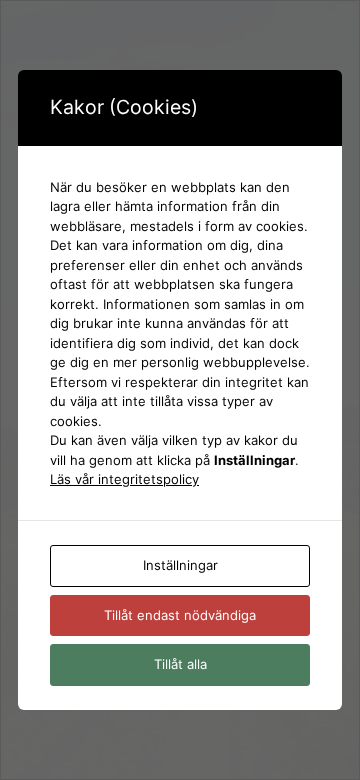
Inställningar (180, 565)
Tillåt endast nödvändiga (180, 615)
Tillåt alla (180, 664)
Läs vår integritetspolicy (124, 479)
